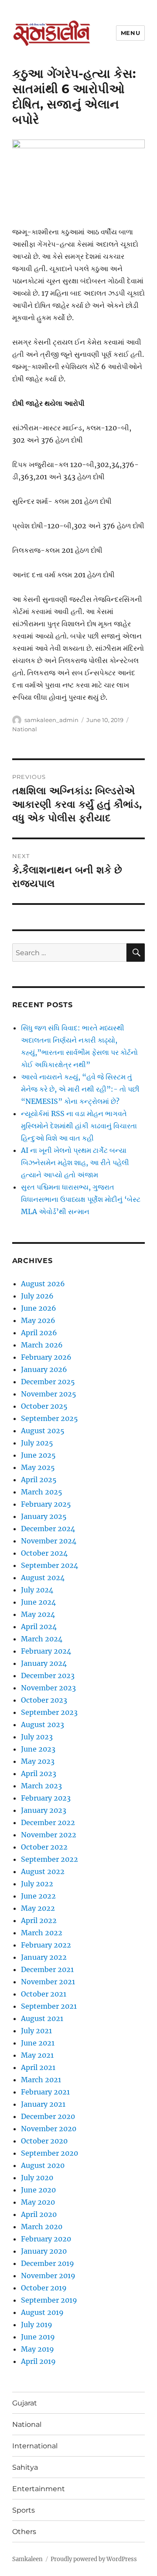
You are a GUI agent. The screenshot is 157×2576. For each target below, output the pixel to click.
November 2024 (49, 1541)
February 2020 (46, 2239)
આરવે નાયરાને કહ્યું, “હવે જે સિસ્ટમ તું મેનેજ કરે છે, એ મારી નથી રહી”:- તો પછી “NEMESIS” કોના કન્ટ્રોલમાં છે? (80, 1089)
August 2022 (43, 1871)
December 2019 (48, 2263)
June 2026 (39, 1308)
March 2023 (41, 1786)
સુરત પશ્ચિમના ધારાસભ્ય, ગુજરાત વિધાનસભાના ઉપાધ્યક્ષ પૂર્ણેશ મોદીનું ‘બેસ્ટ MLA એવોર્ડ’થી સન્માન (81, 1199)
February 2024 (46, 1651)
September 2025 (49, 1418)
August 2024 (43, 1578)
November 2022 (49, 1835)
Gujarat (25, 2403)
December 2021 (47, 1969)
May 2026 (38, 1320)
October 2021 (44, 1994)
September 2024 (49, 1565)
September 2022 (49, 1859)
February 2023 (46, 1798)
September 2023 (49, 1712)
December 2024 (48, 1529)
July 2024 (37, 1590)
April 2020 (39, 2214)
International (35, 2446)
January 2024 (44, 1663)
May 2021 (37, 2055)
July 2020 (37, 2178)
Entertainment (39, 2489)
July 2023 (37, 1737)
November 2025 (49, 1394)
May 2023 (38, 1761)
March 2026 (42, 1345)
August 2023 (43, 1724)
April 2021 (38, 2067)
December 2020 (48, 2116)
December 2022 (48, 1822)
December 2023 (48, 1675)
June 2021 (38, 2043)
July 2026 (37, 1296)
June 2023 (38, 1749)
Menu (130, 33)
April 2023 (39, 1773)
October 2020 (44, 2141)
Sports (24, 2510)
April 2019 (38, 2361)
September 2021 (49, 2006)
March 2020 (42, 2227)
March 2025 (42, 1492)
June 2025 (38, 1455)
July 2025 (37, 1443)
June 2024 (38, 1602)
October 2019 (44, 2288)
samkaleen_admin (51, 720)
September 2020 (49, 2153)
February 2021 (45, 2092)
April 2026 (39, 1333)
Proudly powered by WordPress (94, 2559)
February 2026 (46, 1357)
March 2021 (41, 2080)
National (25, 729)
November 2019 (48, 2276)
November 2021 (48, 1982)
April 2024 (39, 1627)
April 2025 (39, 1480)
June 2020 (38, 2190)
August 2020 (43, 2165)
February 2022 (46, 1945)
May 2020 (38, 2202)
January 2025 (44, 1516)
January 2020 (44, 2251)
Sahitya (25, 2467)
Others (24, 2532)
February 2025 (46, 1504)
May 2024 (38, 1614)
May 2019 (38, 2349)
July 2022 (37, 1884)
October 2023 (44, 1700)
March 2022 (42, 1933)
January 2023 (44, 1810)
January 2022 (44, 1957)
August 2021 (42, 2018)
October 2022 (44, 1847)
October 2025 (44, 1406)
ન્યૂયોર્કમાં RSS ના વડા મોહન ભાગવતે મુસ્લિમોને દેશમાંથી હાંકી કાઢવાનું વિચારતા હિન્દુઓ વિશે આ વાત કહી (79, 1126)
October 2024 (44, 1553)
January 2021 (43, 2104)
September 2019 (49, 2300)
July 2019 (37, 2325)
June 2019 (38, 2337)
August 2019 (42, 2312)
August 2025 (43, 1431)
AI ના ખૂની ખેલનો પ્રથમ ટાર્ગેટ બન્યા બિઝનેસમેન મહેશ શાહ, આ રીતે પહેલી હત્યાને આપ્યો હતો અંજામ (75, 1162)
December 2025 (48, 1382)
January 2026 (44, 1369)
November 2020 (49, 2129)
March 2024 (42, 1639)
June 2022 (38, 1896)
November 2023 (48, 1688)
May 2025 (38, 1467)
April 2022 (39, 1920)
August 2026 (43, 1284)
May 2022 (38, 1908)
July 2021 (36, 2031)
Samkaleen (27, 2559)
